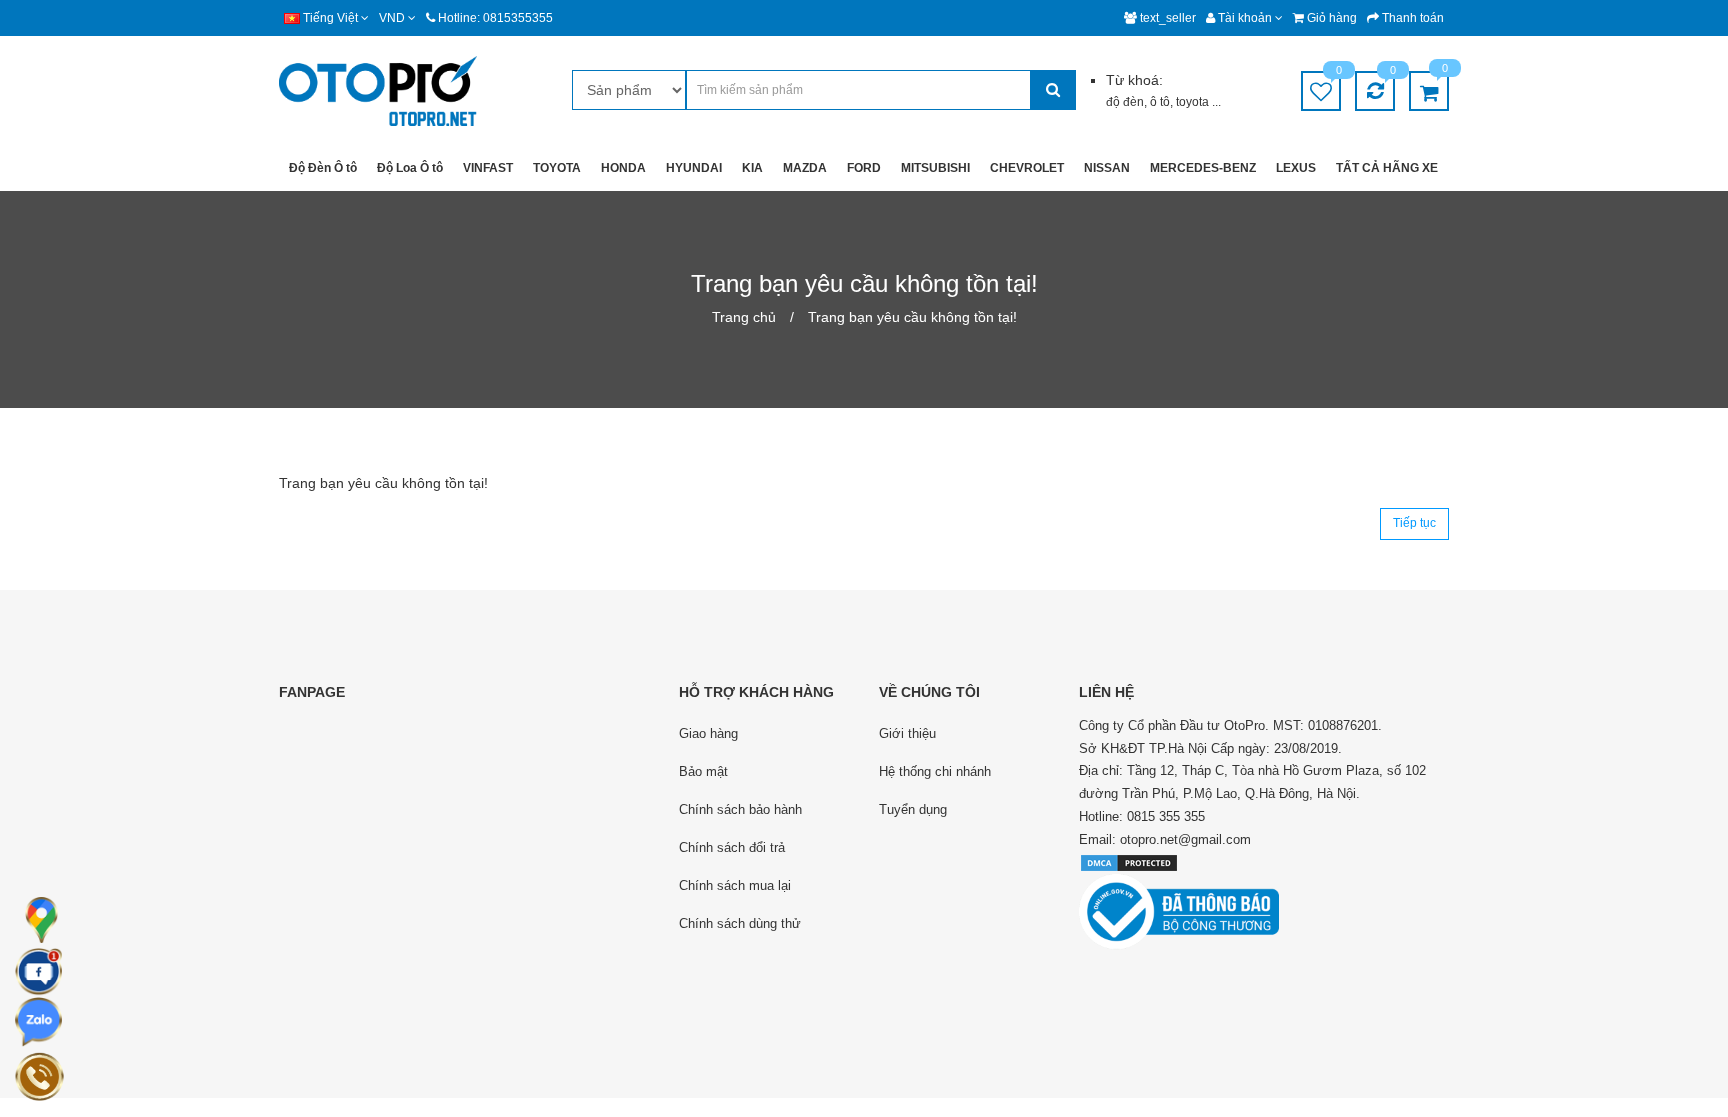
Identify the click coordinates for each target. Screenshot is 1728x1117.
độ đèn (1125, 102)
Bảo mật (703, 771)
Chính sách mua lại (735, 885)
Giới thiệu (907, 733)
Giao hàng (708, 733)
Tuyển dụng (913, 809)
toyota (1194, 102)
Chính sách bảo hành (740, 809)
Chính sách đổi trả (732, 847)
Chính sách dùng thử (740, 923)
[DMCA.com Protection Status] (1129, 861)
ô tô (1160, 102)
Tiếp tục (1414, 523)
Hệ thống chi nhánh (935, 771)
